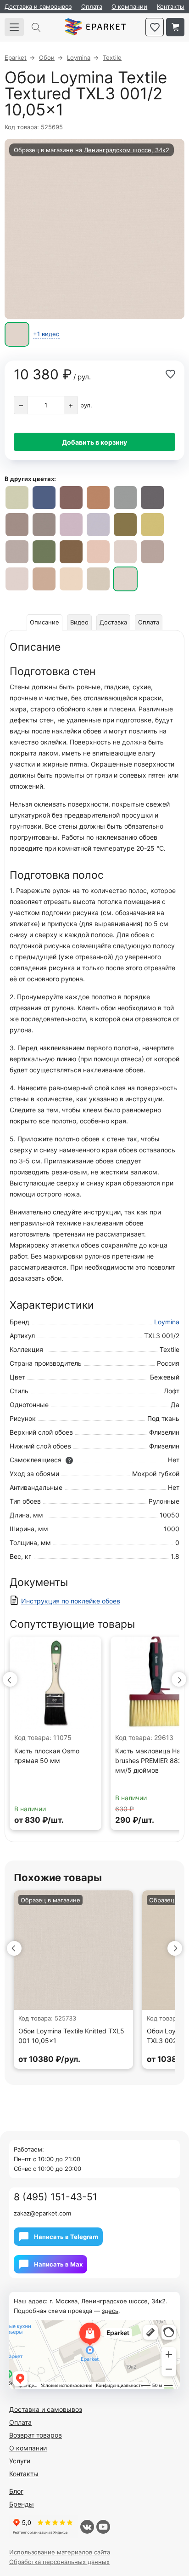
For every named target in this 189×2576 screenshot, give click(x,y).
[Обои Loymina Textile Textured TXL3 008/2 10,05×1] (152, 498)
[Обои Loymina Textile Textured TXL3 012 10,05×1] (98, 498)
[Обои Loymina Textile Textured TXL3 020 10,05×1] (71, 498)
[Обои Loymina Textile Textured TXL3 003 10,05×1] (98, 552)
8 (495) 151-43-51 (56, 2197)
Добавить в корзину (94, 442)
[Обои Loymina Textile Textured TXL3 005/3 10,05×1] (152, 525)
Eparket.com (95, 27)
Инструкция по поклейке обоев (71, 1601)
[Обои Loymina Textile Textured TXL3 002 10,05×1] (98, 579)
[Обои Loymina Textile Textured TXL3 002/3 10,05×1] (17, 579)
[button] (10, 1679)
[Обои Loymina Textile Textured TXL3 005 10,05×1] (44, 552)
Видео (79, 622)
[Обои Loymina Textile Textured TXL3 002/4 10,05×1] (152, 552)
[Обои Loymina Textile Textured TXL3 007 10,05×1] (71, 525)
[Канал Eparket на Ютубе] (103, 2527)
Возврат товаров (36, 2435)
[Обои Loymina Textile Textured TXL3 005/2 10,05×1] (17, 498)
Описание (44, 622)
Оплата (92, 6)
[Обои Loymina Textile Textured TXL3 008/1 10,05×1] (17, 525)
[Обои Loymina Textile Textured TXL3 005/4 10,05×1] (125, 525)
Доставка (113, 622)
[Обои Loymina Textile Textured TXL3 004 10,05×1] (71, 552)
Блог (16, 2491)
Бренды (22, 2504)
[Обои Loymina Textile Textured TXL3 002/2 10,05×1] (44, 579)
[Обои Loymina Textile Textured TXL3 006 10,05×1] (98, 525)
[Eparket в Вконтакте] (87, 2527)
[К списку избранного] (155, 27)
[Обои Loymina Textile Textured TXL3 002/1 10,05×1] (71, 579)
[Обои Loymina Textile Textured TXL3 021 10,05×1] (44, 498)
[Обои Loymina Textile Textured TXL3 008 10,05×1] (44, 525)
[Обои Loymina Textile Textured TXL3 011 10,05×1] (125, 498)
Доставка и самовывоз (38, 6)
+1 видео (46, 334)
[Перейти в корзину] (175, 27)
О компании (129, 6)
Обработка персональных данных (59, 2562)
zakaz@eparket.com (42, 2213)
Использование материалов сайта (60, 2552)
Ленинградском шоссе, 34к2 (127, 150)
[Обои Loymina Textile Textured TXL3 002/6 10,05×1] (125, 552)
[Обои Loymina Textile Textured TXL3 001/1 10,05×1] (17, 552)
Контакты (171, 6)
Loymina (167, 1322)
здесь (110, 2311)
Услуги (20, 2461)
